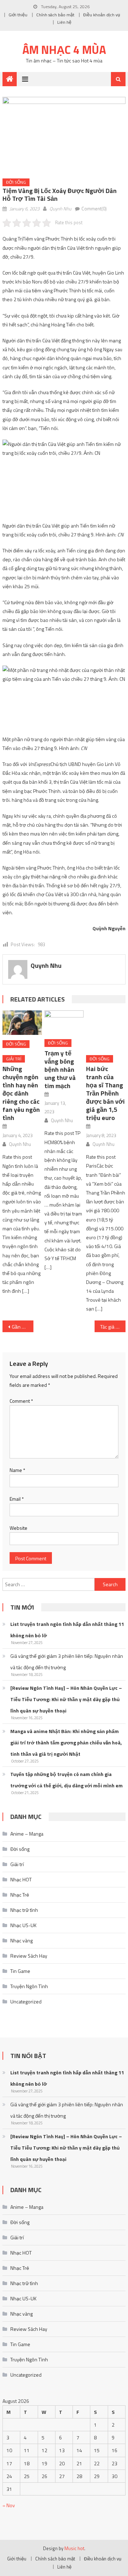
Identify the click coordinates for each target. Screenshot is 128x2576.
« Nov (9, 2505)
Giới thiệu (18, 15)
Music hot (74, 2548)
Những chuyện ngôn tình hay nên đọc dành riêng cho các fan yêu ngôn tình (21, 1093)
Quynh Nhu (60, 209)
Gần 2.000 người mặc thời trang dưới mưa (22, 1327)
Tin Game (20, 1971)
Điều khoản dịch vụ (102, 15)
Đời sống (16, 182)
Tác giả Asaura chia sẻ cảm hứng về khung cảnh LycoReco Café (113, 1327)
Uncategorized (26, 2001)
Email (17, 1499)
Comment (21, 1401)
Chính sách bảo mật (55, 15)
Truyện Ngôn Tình (29, 1986)
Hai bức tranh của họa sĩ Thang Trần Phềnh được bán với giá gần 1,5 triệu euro (105, 1093)
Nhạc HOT (21, 1879)
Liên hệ (64, 22)
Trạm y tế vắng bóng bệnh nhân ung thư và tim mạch (60, 1069)
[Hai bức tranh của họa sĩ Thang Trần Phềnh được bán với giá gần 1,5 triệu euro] (106, 1030)
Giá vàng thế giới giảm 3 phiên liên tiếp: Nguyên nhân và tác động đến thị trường (67, 1662)
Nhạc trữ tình (24, 1910)
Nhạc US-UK (23, 1925)
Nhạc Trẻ (20, 1895)
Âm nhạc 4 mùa (64, 50)
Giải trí (14, 1059)
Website (18, 1528)
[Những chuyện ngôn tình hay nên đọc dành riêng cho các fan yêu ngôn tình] (22, 1023)
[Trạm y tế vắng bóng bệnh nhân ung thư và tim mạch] (64, 1022)
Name (17, 1470)
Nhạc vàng (22, 1940)
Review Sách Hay (29, 1956)
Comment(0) (94, 209)
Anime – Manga (27, 1834)
